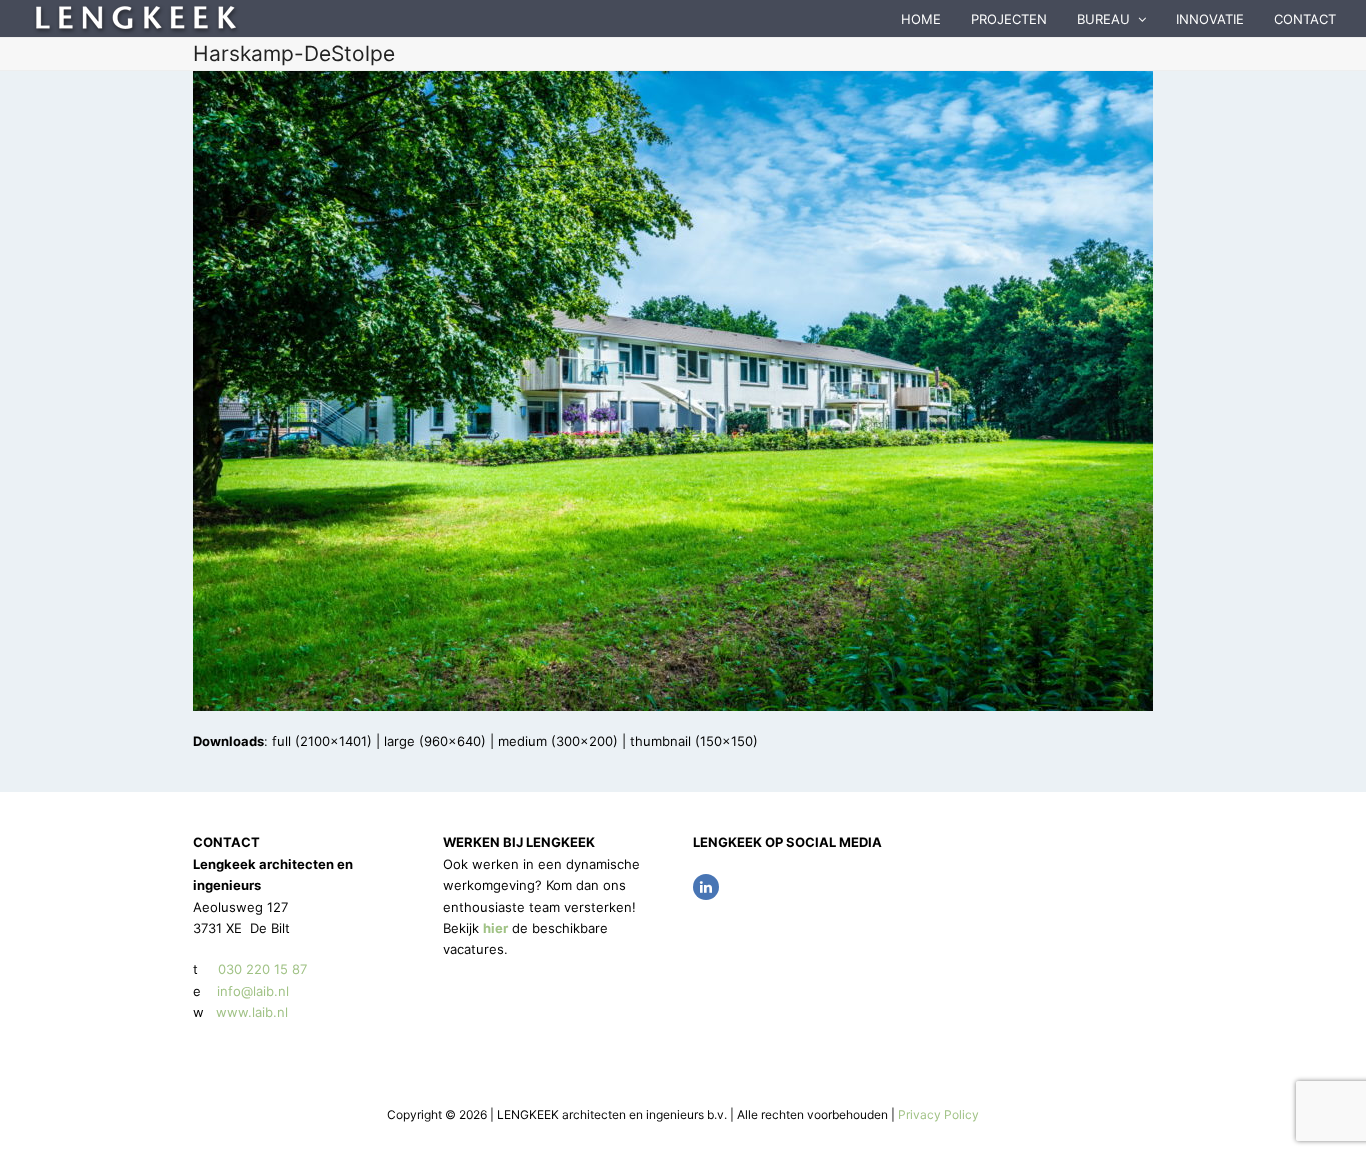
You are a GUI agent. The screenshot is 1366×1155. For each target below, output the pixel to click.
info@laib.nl (253, 991)
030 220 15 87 (262, 969)
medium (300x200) (558, 741)
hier (495, 928)
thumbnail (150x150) (694, 741)
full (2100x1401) (322, 741)
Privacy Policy (938, 1114)
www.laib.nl (250, 1012)
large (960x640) (435, 741)
